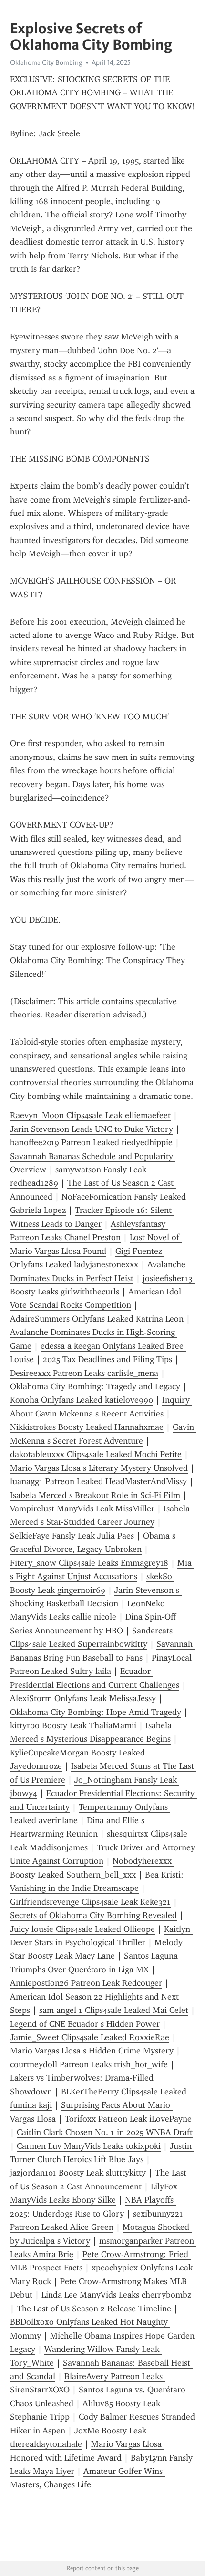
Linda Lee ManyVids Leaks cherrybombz (116, 2295)
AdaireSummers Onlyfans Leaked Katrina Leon (97, 1319)
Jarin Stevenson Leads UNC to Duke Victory (92, 1129)
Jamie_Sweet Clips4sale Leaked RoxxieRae (90, 2037)
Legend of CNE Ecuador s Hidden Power (85, 2024)
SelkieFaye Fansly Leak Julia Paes (72, 1536)
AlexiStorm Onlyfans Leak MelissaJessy (83, 1698)
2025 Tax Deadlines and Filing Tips (108, 1359)
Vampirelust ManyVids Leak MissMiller (82, 1509)
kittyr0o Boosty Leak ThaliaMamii (73, 1725)
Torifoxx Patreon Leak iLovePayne (128, 2119)
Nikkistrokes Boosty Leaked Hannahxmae (87, 1427)
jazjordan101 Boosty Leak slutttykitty (78, 2173)
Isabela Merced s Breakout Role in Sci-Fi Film (95, 1495)
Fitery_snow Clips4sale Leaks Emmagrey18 (89, 1563)
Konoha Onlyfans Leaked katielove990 (82, 1400)
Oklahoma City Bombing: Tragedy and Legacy (95, 1386)
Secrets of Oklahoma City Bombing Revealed (93, 1915)
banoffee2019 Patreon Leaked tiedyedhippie (91, 1142)
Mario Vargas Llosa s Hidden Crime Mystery (92, 2051)
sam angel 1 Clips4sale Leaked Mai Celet (114, 2010)
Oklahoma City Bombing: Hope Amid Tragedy (96, 1712)
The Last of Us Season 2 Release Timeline (94, 2309)
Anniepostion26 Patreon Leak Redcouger (86, 1983)
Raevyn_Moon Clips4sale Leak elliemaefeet (90, 1115)
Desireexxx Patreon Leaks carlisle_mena (84, 1373)
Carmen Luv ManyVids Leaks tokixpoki (89, 2146)
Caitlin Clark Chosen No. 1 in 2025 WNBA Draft (105, 2132)
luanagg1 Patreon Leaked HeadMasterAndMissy (98, 1481)
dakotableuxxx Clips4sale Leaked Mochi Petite (96, 1454)
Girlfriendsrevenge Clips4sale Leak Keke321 (90, 1902)
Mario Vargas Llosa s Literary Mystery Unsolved (99, 1468)
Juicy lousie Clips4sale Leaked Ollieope (82, 1929)
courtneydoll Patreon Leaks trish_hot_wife (89, 2064)
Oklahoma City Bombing (46, 62)
